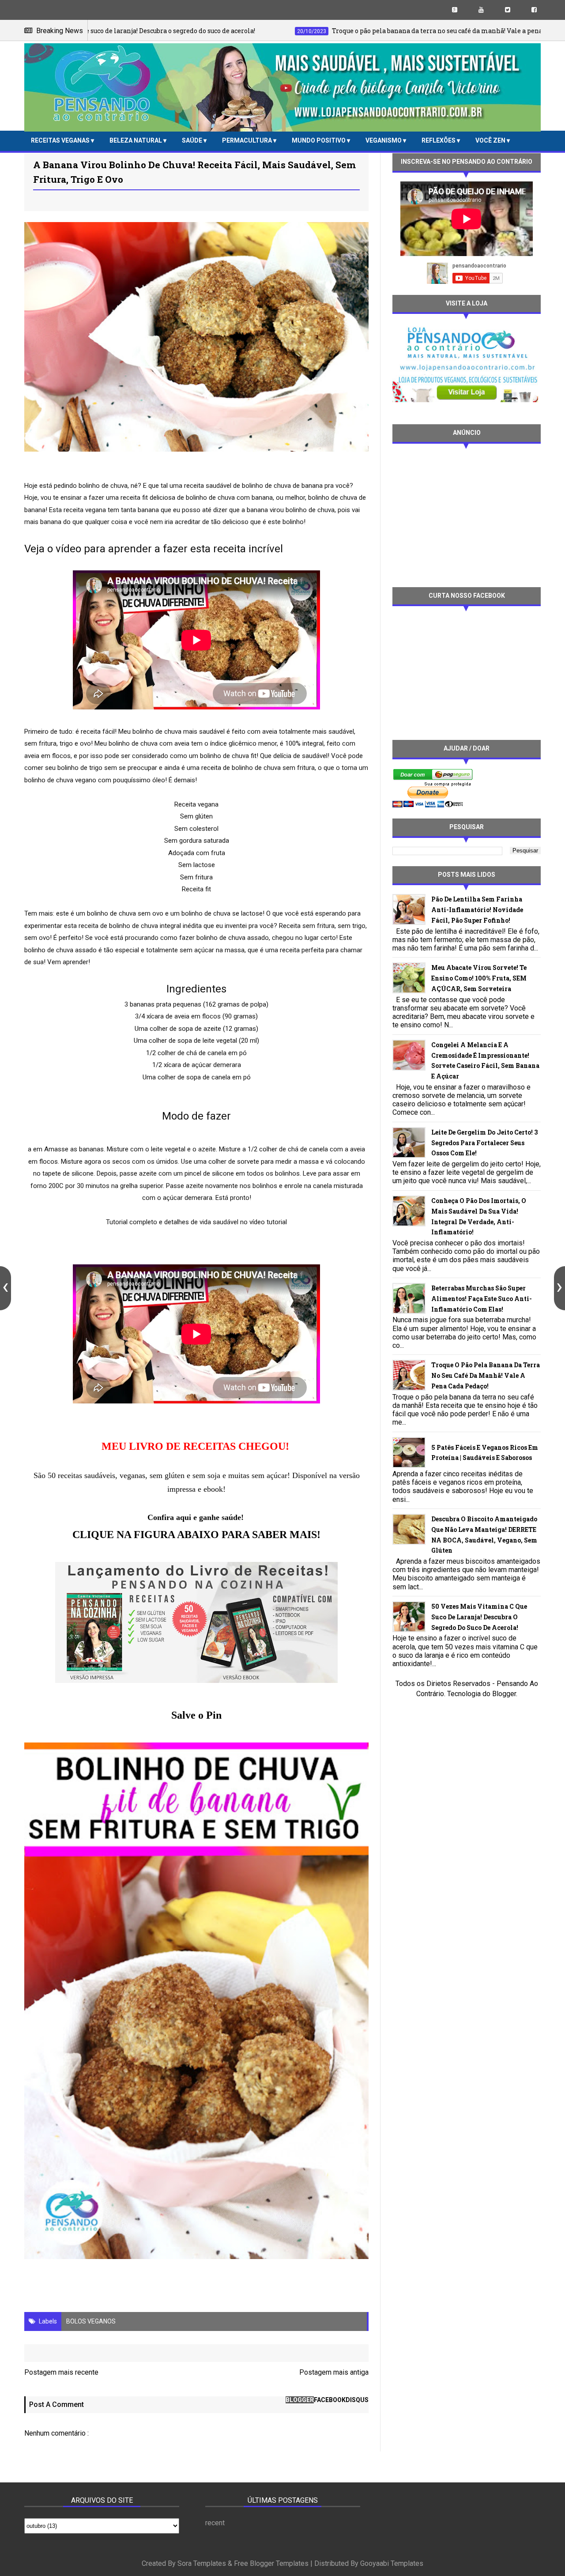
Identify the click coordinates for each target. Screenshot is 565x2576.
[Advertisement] (467, 514)
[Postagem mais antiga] (559, 1288)
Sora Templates (202, 2563)
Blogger (504, 1694)
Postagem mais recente (61, 2372)
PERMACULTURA (248, 140)
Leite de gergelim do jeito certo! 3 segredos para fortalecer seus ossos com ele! (484, 1143)
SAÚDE (193, 140)
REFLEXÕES (439, 140)
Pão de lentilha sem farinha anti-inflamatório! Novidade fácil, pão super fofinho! (477, 910)
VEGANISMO (384, 140)
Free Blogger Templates (271, 2563)
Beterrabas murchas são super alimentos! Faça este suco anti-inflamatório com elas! (482, 1299)
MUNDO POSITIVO (319, 140)
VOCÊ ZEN (491, 140)
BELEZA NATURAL (136, 140)
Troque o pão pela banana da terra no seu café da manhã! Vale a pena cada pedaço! (486, 1375)
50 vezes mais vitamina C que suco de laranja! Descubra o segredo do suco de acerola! (479, 1617)
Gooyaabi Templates (392, 2563)
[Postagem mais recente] (6, 1288)
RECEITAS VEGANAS (61, 140)
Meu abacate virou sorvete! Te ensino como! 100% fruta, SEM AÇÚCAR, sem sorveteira (479, 978)
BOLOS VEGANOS (91, 2321)
